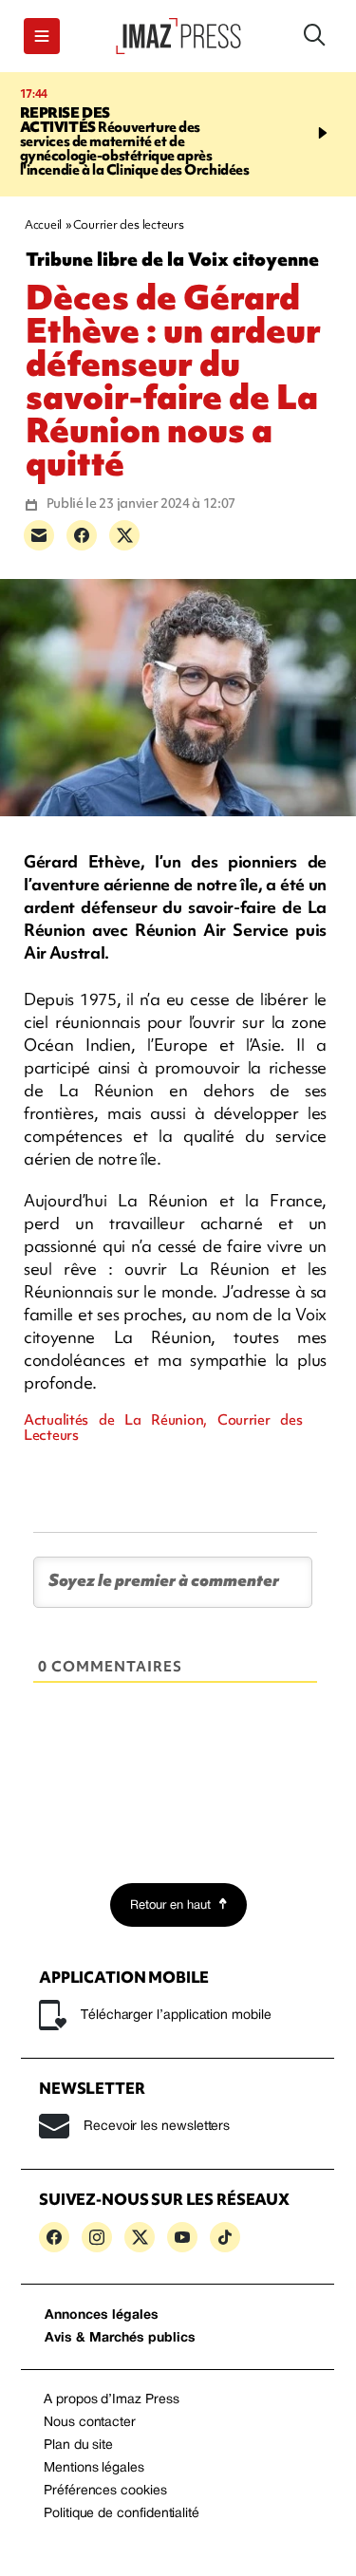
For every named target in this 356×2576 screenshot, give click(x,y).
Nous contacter (90, 2423)
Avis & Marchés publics (120, 2338)
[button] (42, 36)
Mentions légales (94, 2468)
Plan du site (78, 2445)
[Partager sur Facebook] (82, 535)
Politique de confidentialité (122, 2514)
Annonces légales (102, 2315)
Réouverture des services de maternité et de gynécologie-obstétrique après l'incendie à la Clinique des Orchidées (135, 141)
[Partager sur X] (124, 535)
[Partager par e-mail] (39, 535)
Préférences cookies (105, 2491)
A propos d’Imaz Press (112, 2400)
